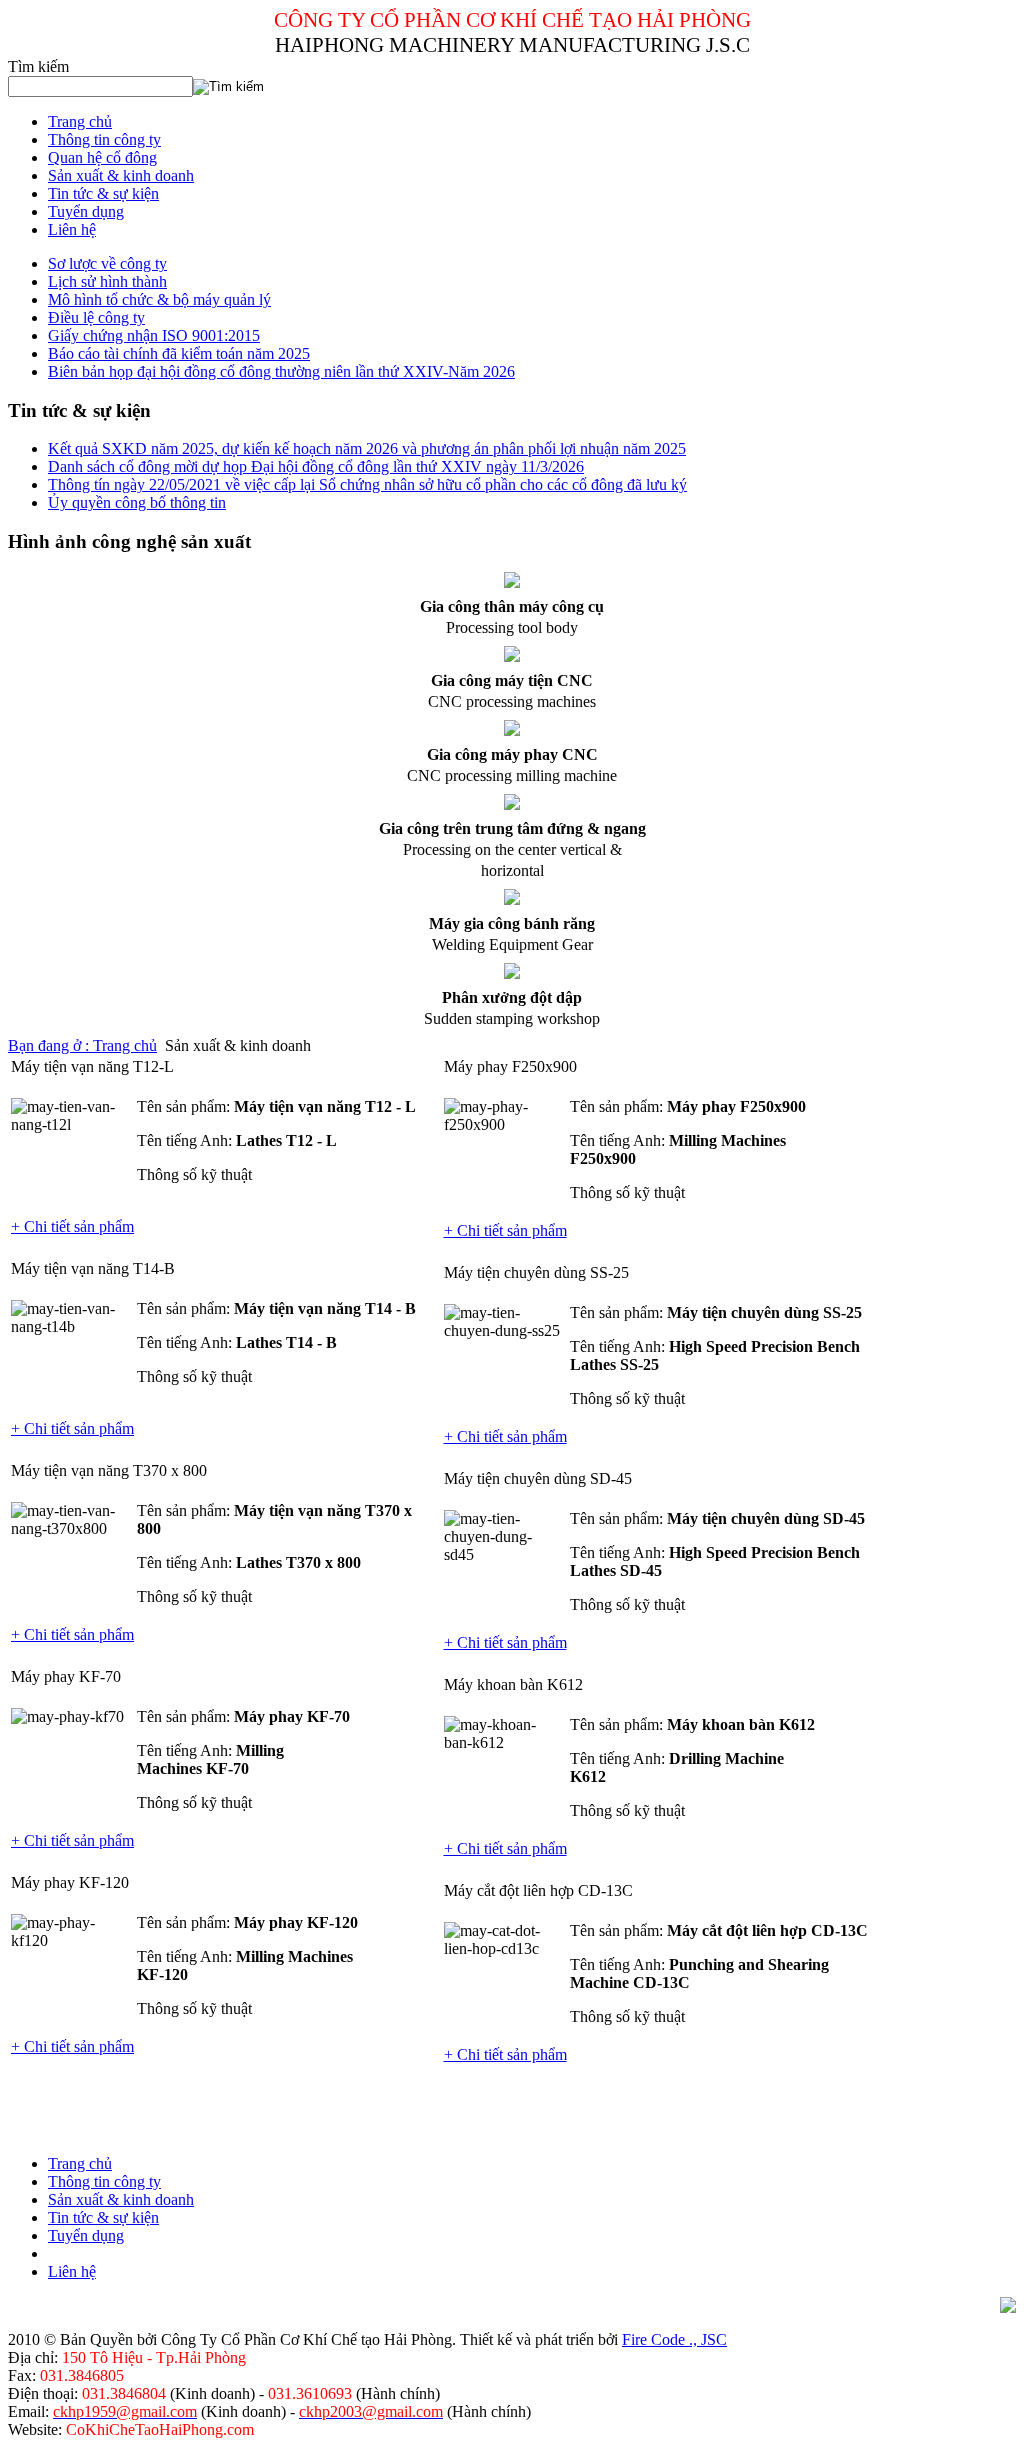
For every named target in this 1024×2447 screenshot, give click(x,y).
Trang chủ (125, 1045)
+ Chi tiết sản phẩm (72, 1226)
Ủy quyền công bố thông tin (137, 502)
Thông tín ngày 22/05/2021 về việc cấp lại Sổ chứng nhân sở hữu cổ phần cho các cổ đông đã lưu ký (367, 484)
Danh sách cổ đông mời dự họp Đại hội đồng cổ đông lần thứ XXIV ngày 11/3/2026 (316, 466)
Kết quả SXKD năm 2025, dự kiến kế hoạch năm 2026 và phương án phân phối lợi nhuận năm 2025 (367, 448)
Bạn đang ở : (50, 1045)
